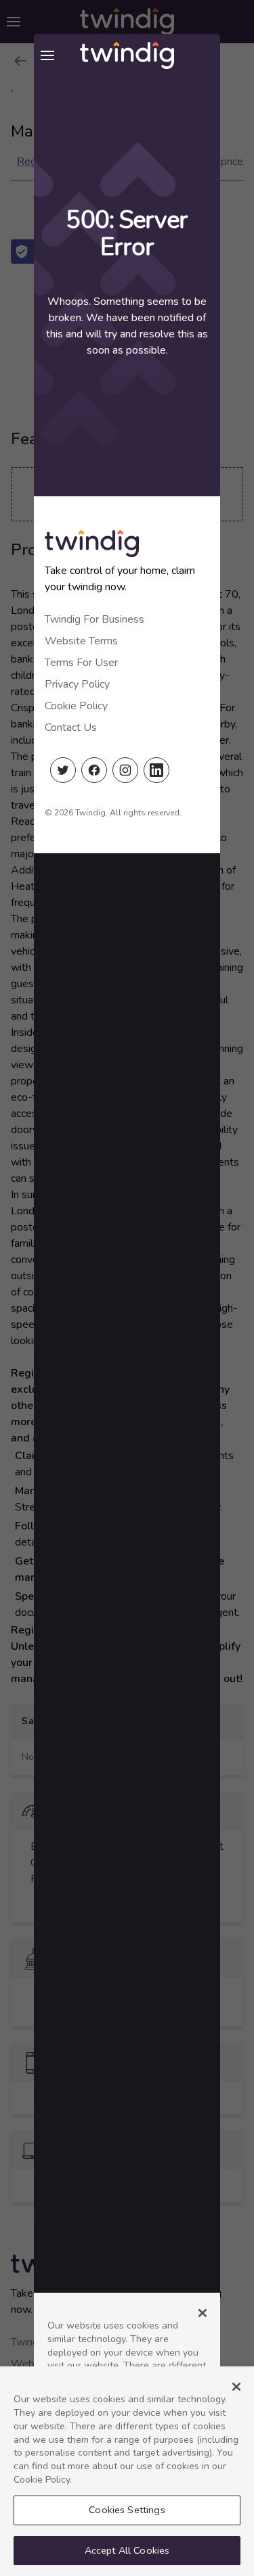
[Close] (236, 2387)
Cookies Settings (127, 2510)
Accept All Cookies (127, 2550)
